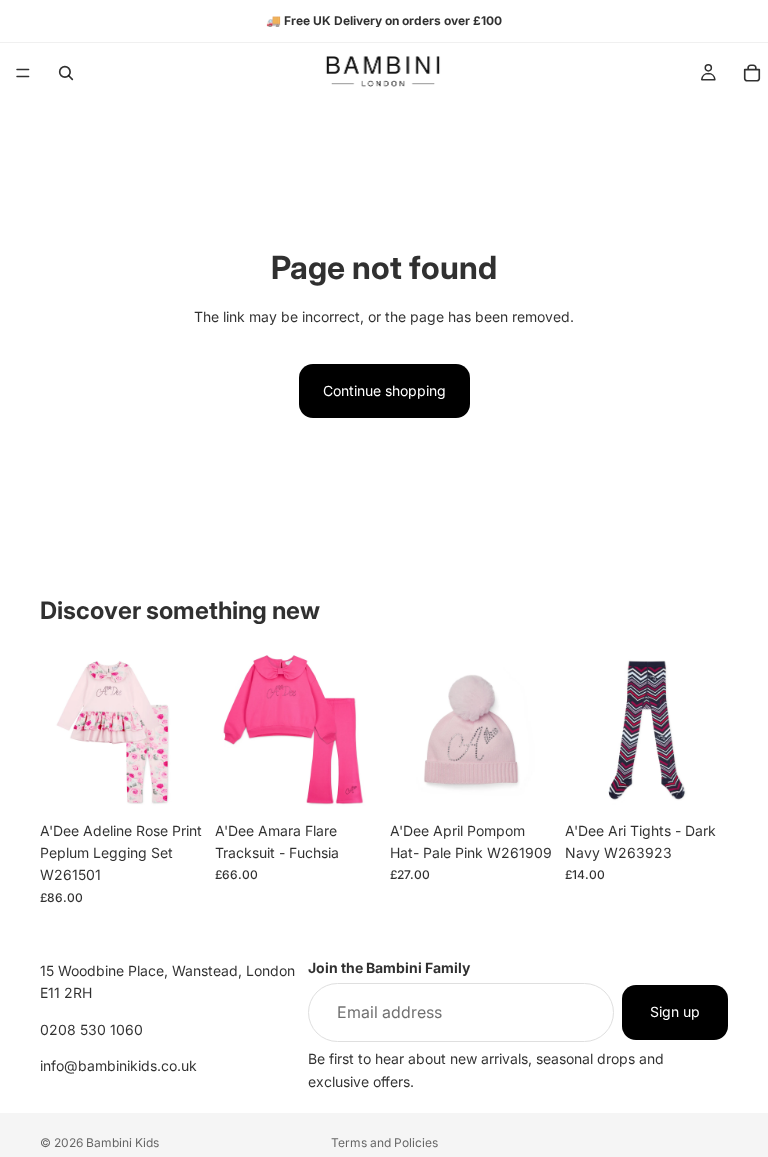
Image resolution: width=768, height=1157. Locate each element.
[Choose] (172, 781)
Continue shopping (384, 390)
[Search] (66, 73)
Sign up (675, 1011)
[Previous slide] (62, 730)
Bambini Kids (122, 1142)
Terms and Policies (384, 1142)
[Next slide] (181, 730)
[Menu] (23, 73)
